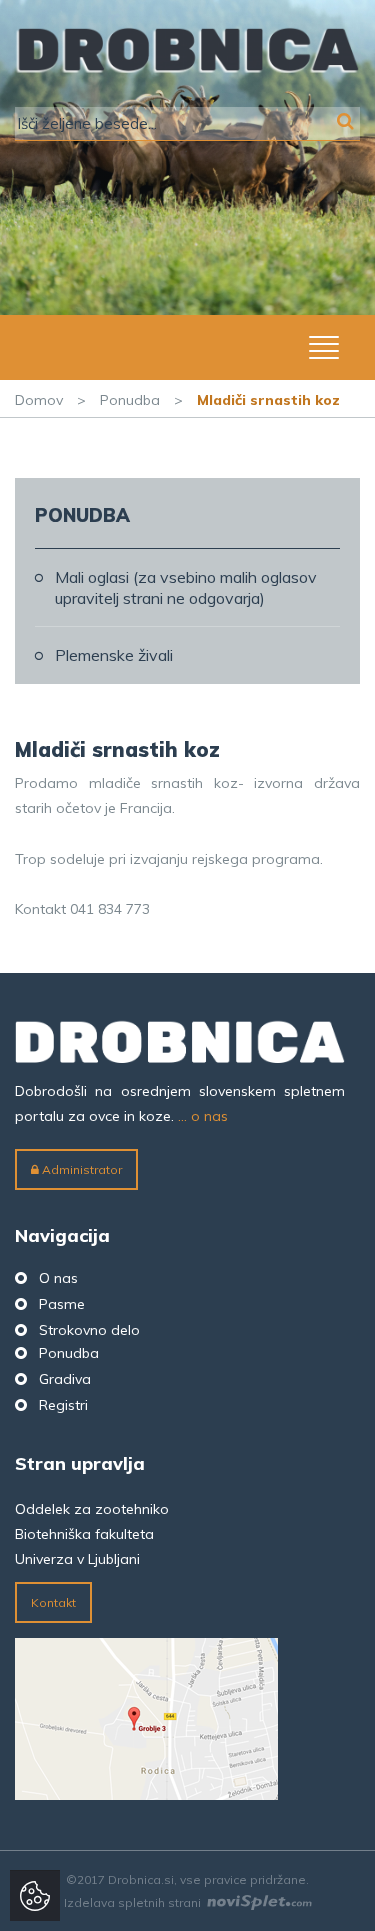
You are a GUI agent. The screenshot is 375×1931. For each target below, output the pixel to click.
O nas (58, 1278)
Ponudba (130, 400)
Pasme (62, 1304)
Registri (63, 1405)
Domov (39, 400)
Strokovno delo (89, 1330)
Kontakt (53, 1602)
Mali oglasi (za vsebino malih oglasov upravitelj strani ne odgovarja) (186, 587)
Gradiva (65, 1379)
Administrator (80, 1169)
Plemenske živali (114, 655)
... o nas (203, 1116)
